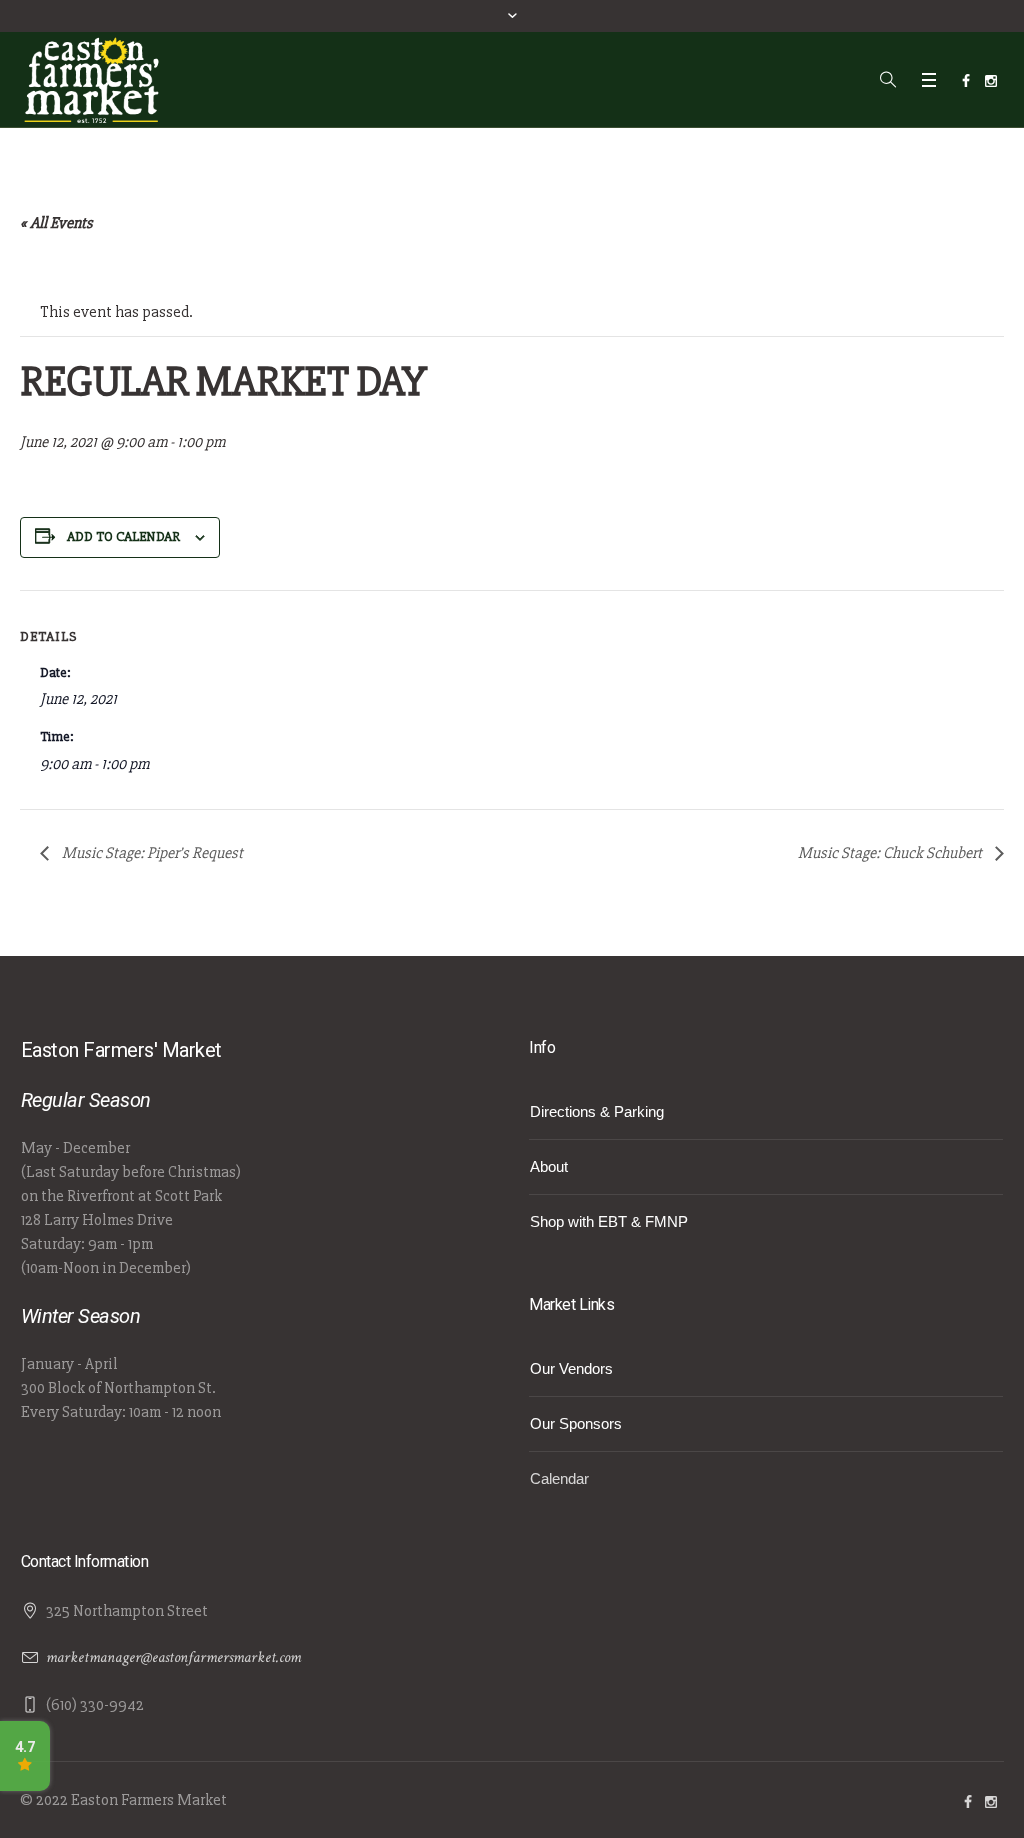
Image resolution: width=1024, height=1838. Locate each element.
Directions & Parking (597, 1111)
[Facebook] (966, 81)
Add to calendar (123, 536)
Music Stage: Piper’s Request (151, 853)
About (549, 1166)
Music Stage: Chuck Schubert (891, 853)
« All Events (56, 223)
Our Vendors (571, 1368)
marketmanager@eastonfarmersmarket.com (173, 1657)
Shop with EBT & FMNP (609, 1221)
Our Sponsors (576, 1423)
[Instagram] (991, 81)
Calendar (559, 1478)
